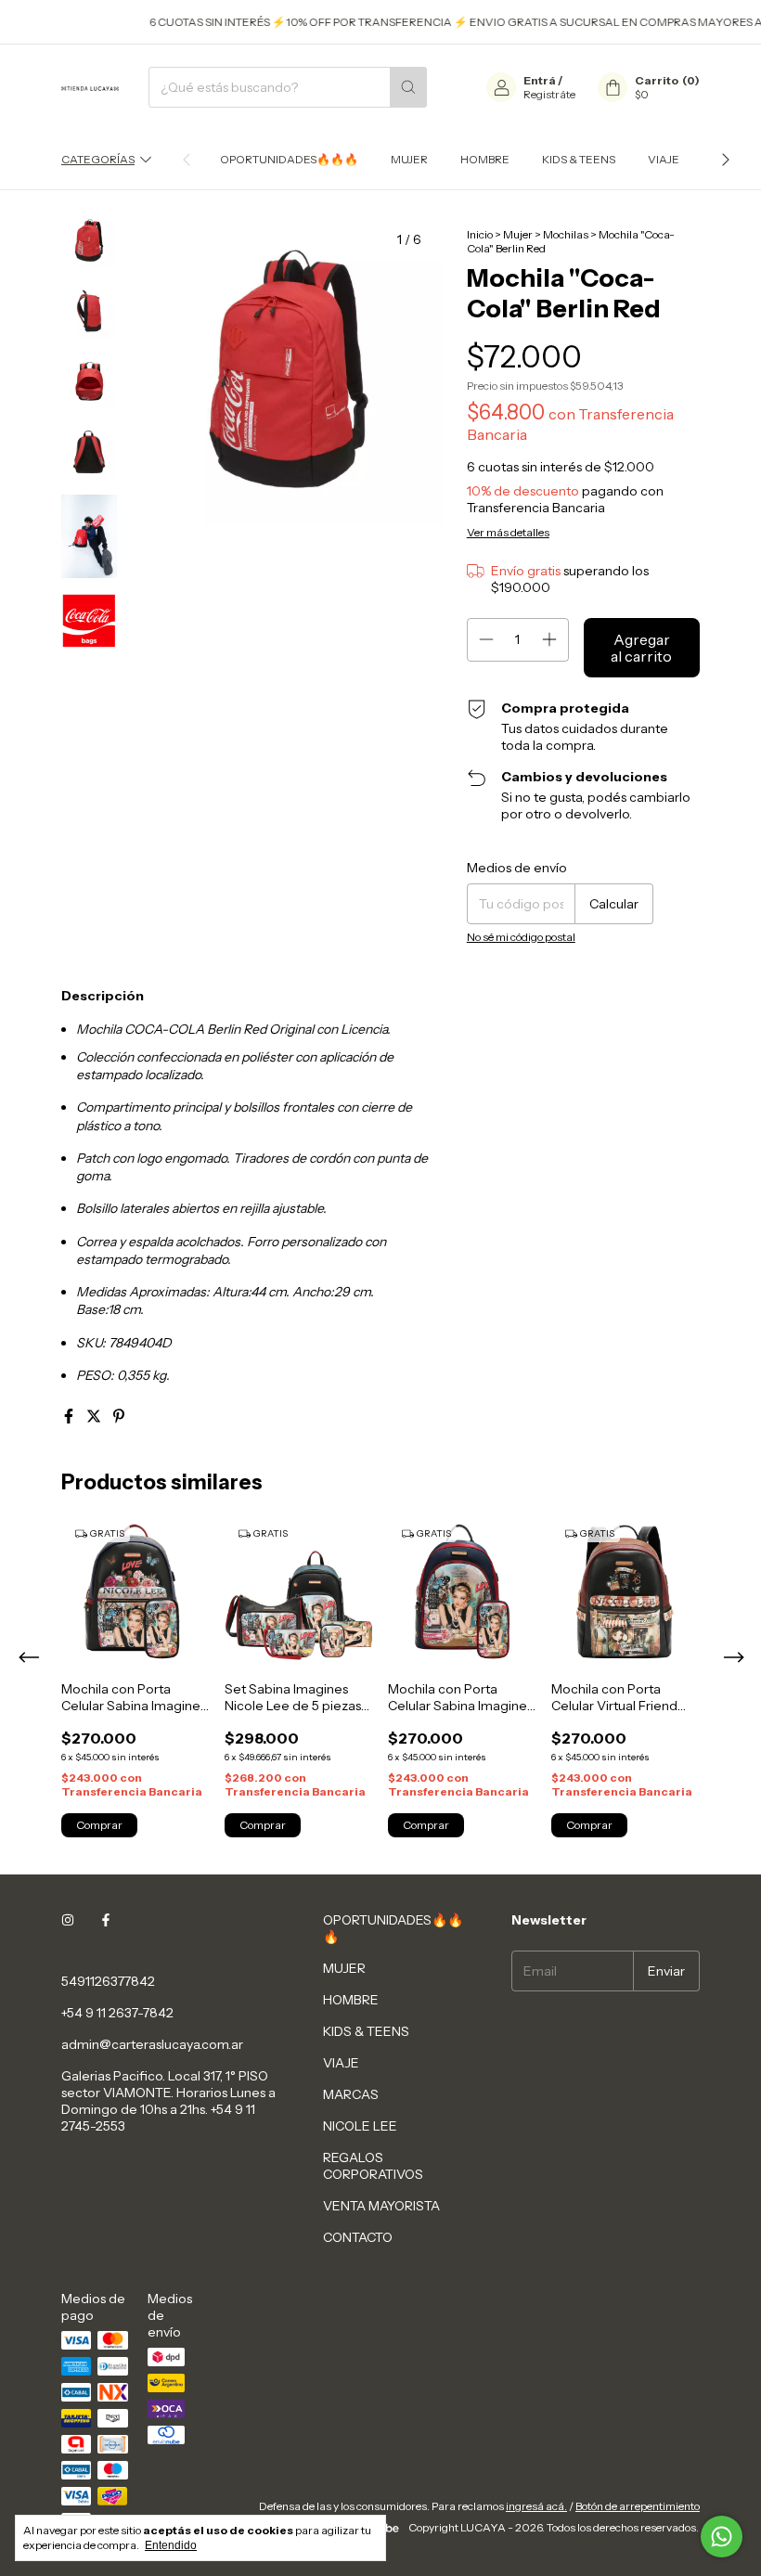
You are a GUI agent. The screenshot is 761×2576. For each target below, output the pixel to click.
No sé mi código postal (521, 937)
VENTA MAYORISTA (381, 2206)
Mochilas (566, 234)
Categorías (98, 159)
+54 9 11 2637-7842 (117, 2013)
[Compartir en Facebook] (70, 1416)
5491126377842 (108, 1981)
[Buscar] (408, 87)
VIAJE (664, 159)
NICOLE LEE (360, 2126)
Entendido (171, 2545)
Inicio (480, 234)
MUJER (409, 159)
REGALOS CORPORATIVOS (373, 2166)
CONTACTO (358, 2237)
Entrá (540, 80)
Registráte (549, 94)
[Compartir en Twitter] (95, 1416)
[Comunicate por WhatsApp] (722, 2537)
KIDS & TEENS (579, 159)
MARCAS (351, 2094)
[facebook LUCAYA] (106, 1920)
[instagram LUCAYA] (68, 1920)
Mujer (518, 234)
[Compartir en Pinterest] (119, 1416)
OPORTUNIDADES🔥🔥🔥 (289, 159)
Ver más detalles (508, 532)
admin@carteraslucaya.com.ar (152, 2044)
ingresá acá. (536, 2506)
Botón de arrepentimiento (638, 2506)
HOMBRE (485, 159)
